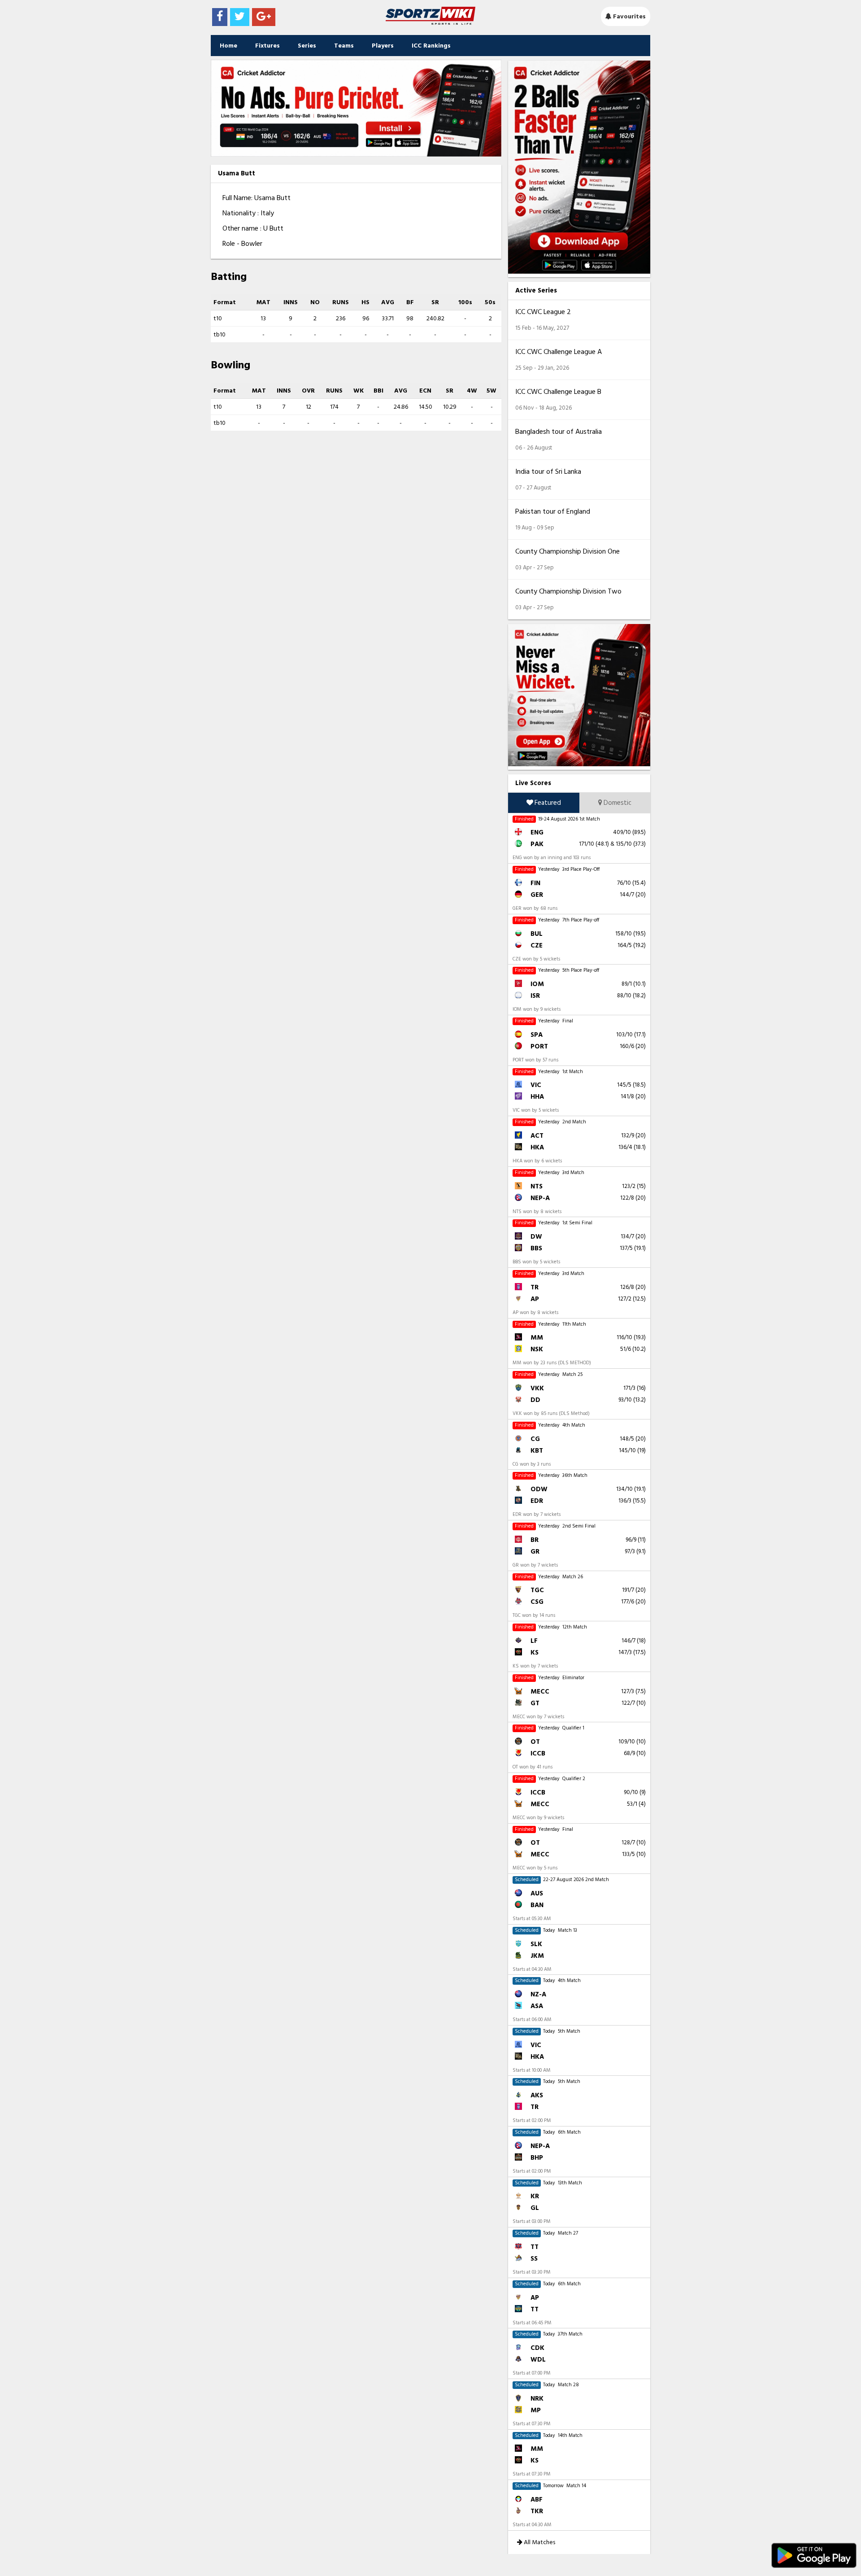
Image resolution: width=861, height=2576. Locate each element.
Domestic (617, 803)
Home (228, 46)
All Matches (539, 2542)
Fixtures (267, 46)
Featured (547, 803)
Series (307, 46)
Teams (344, 46)
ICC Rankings (431, 46)
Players (383, 46)
